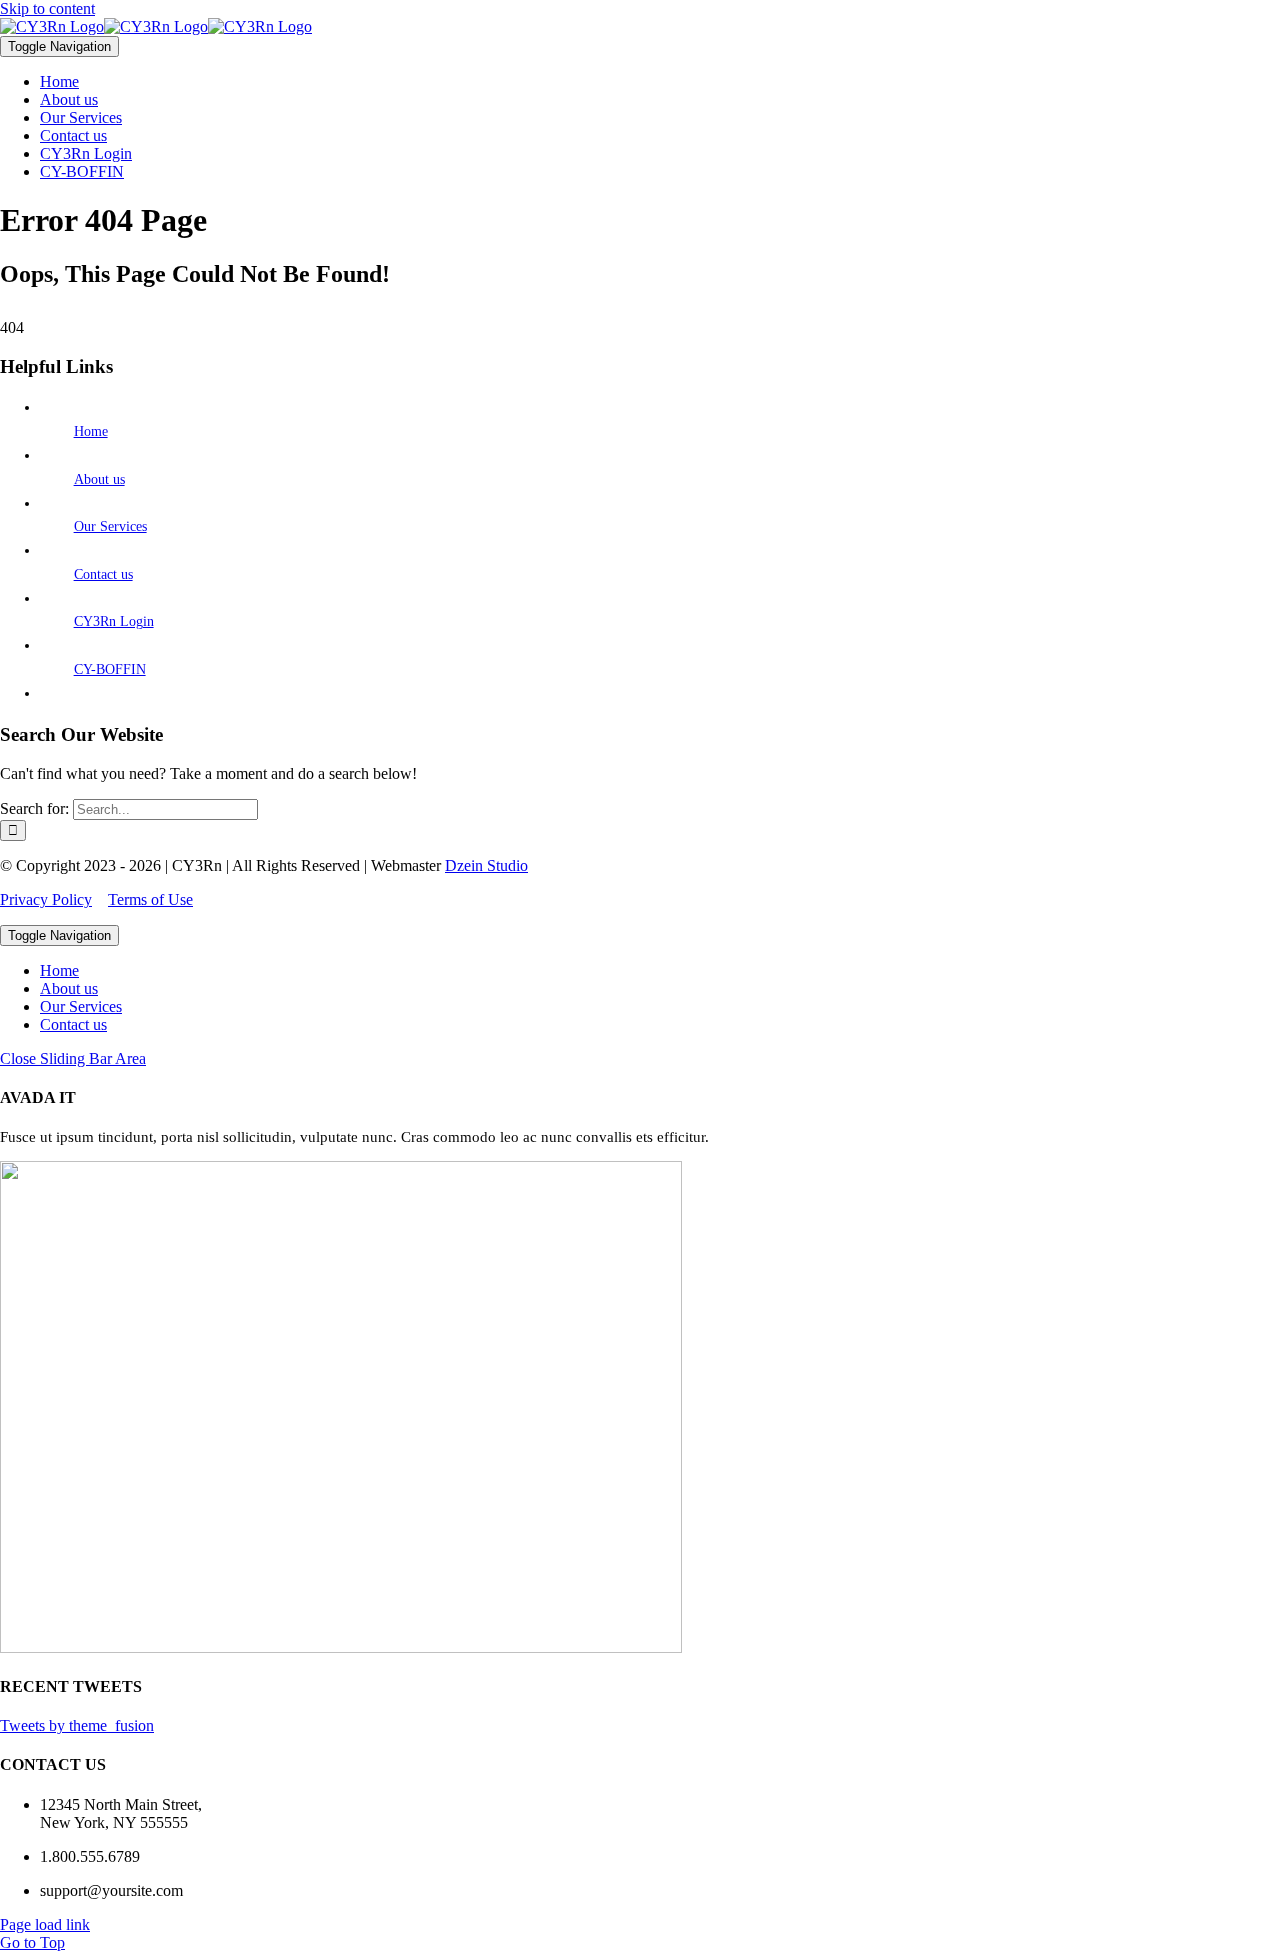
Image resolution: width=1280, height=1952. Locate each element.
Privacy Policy (46, 899)
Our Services (110, 526)
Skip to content (47, 8)
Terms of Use (150, 899)
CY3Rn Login (114, 621)
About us (99, 479)
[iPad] (156, 26)
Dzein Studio (486, 865)
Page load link (45, 1924)
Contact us (103, 574)
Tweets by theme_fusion (77, 1725)
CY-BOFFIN (110, 669)
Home (91, 431)
